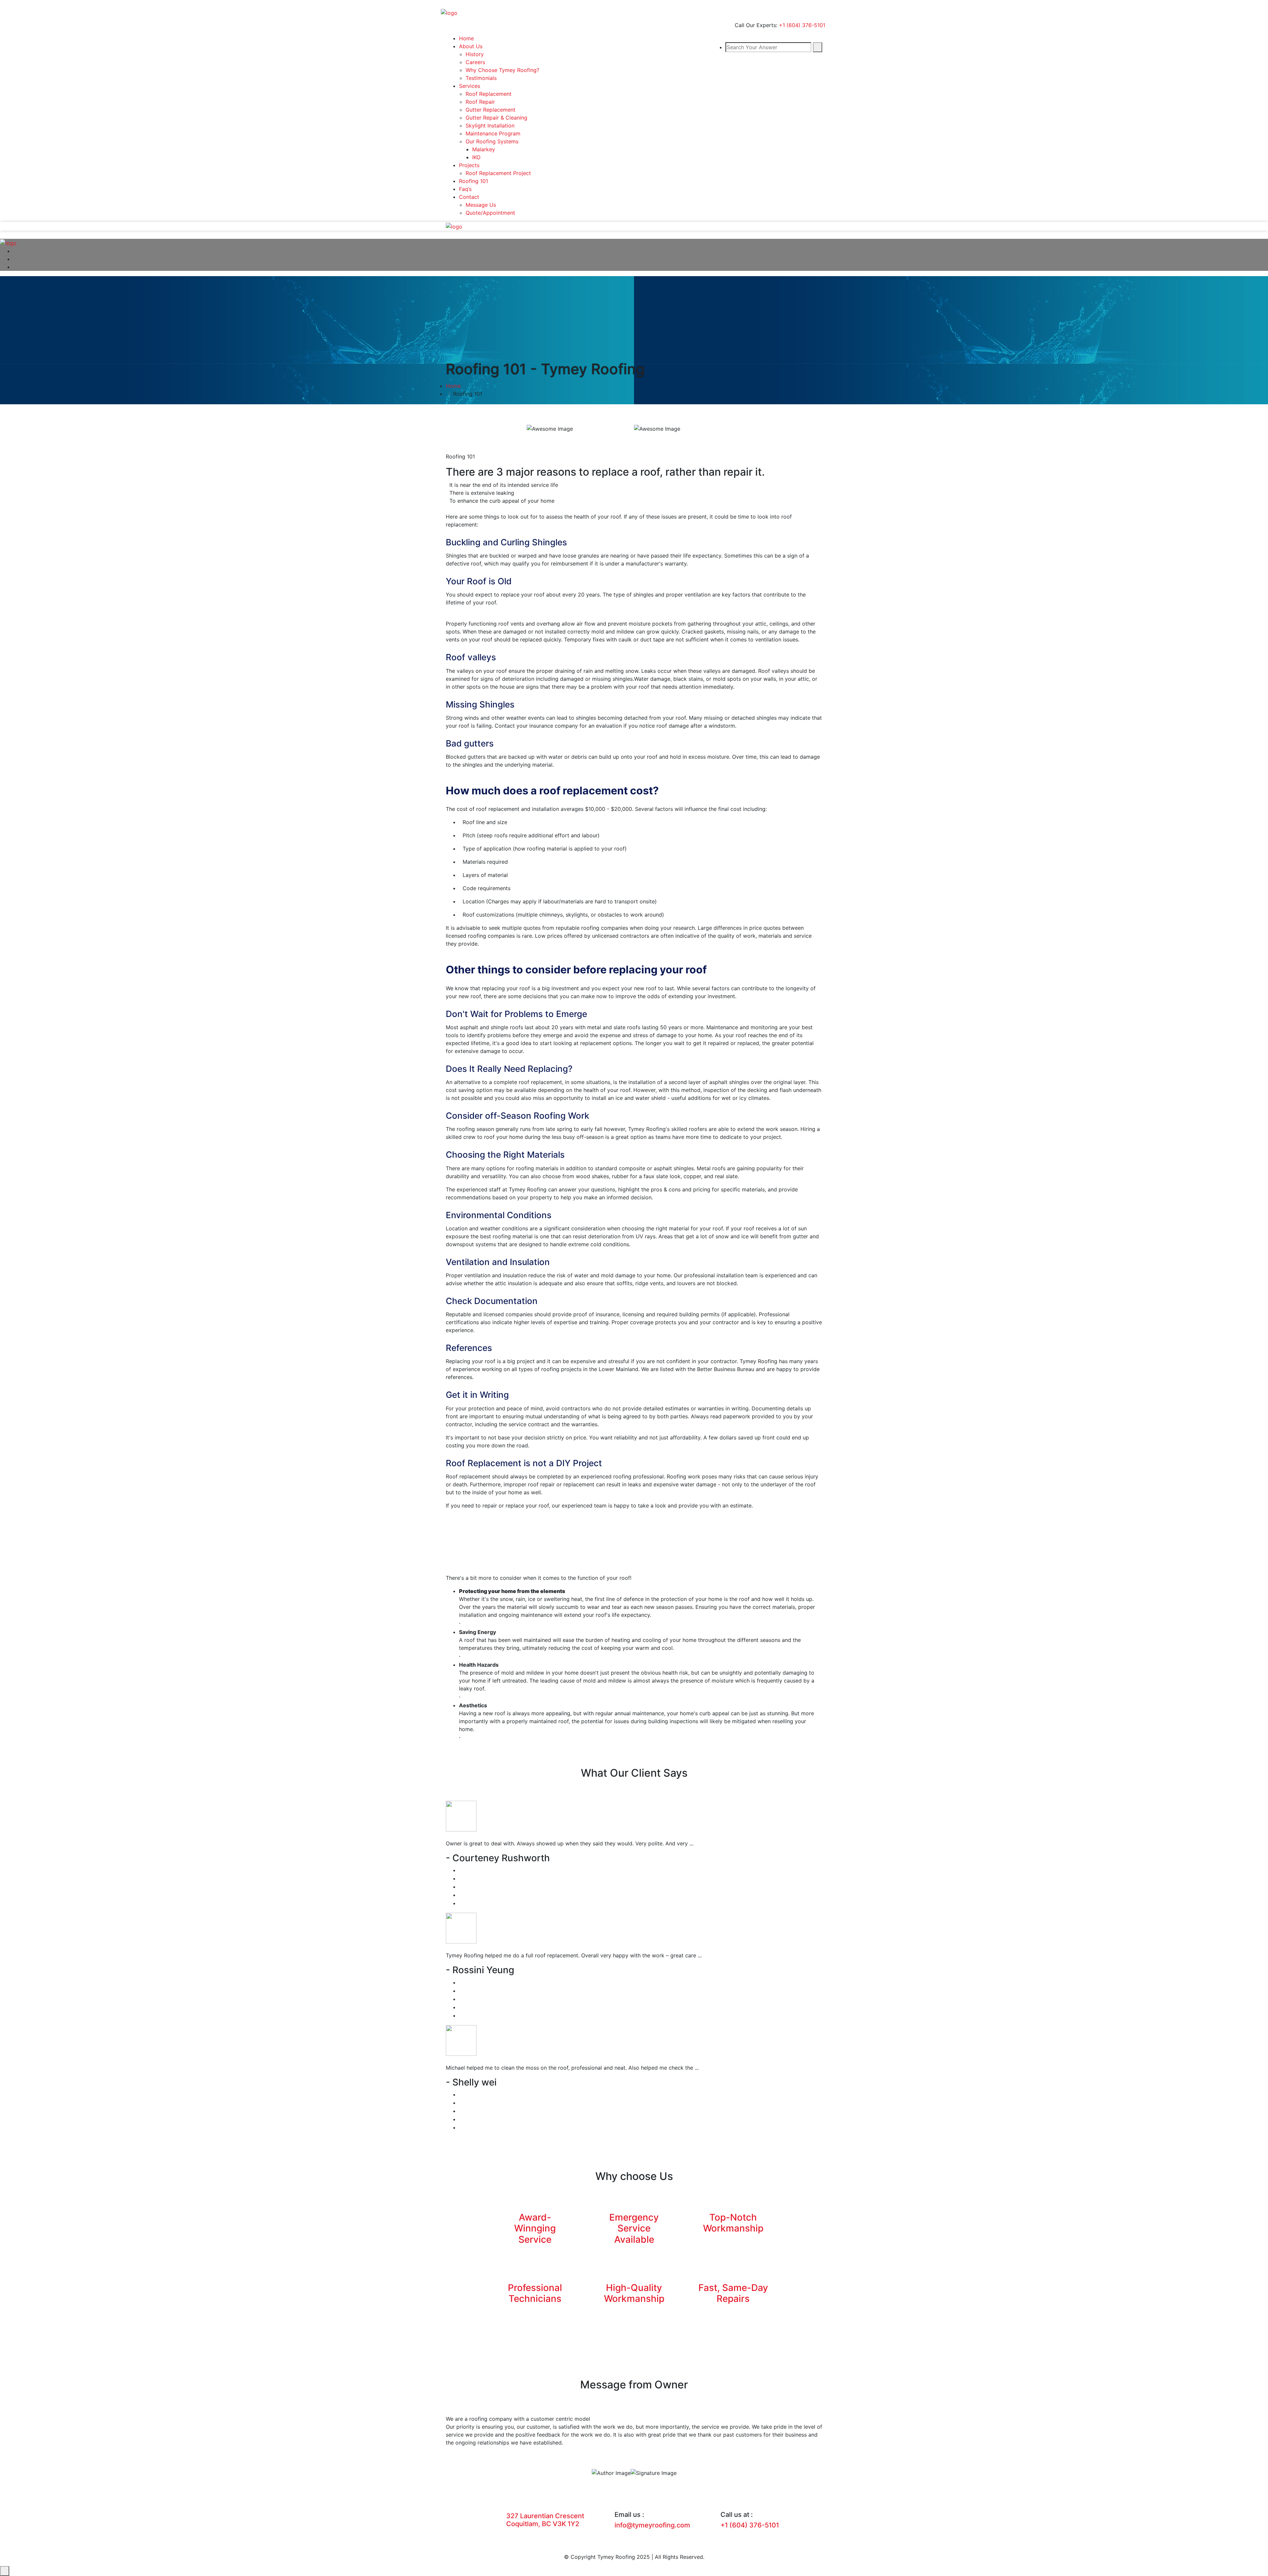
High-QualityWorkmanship (634, 2293)
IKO (476, 157)
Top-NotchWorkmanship (733, 2223)
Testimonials (481, 78)
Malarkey (484, 149)
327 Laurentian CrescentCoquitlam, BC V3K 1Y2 (545, 2520)
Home (466, 38)
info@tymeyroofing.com (652, 2525)
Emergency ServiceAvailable (634, 2228)
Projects (469, 165)
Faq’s (465, 189)
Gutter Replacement (491, 110)
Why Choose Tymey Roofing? (502, 70)
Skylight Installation (490, 126)
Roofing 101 (474, 181)
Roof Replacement (489, 94)
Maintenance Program (493, 133)
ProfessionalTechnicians (535, 2293)
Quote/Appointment (490, 213)
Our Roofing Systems (492, 141)
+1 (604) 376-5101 (802, 25)
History (475, 54)
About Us (471, 46)
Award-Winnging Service (535, 2228)
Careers (475, 62)
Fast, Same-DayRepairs (733, 2293)
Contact (469, 197)
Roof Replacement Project (498, 173)
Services (470, 86)
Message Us (481, 205)
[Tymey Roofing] (449, 12)
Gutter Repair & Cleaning (496, 118)
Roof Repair (480, 102)
